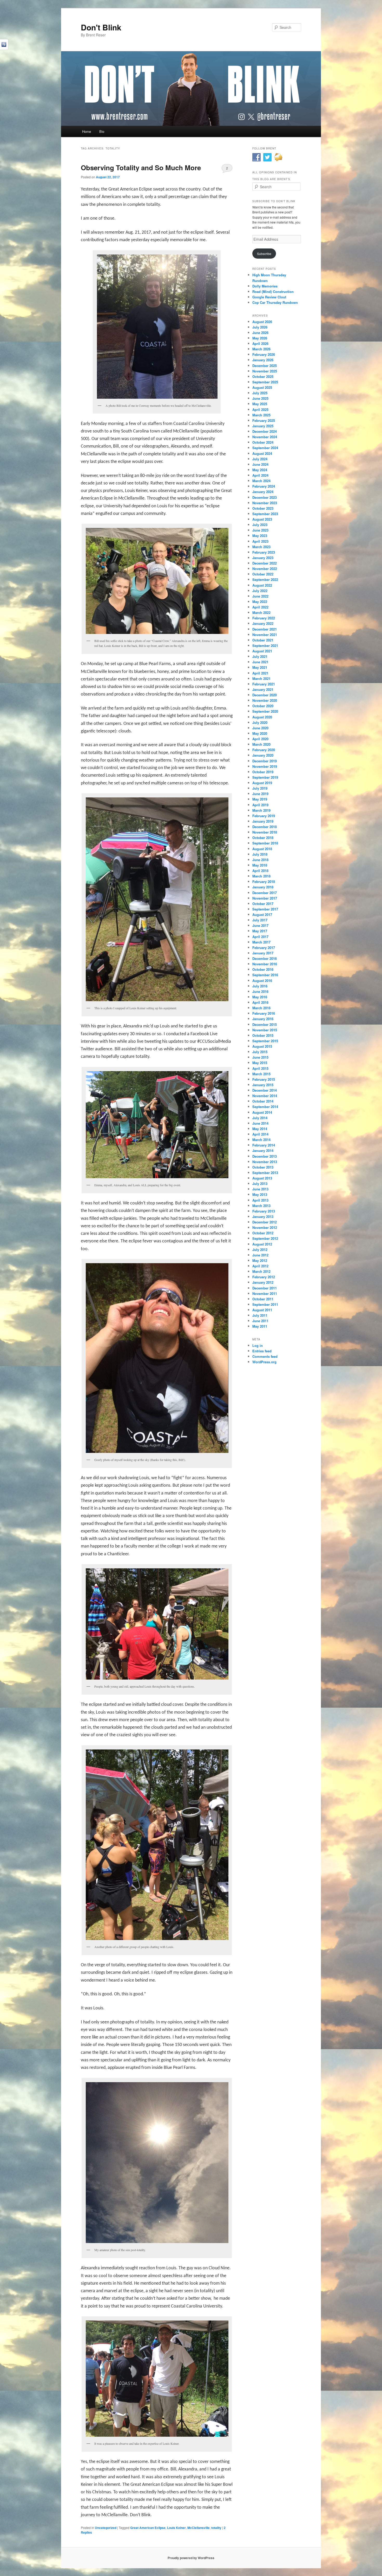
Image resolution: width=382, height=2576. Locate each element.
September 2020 (265, 711)
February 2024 (264, 486)
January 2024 (263, 492)
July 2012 (260, 1250)
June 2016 (260, 991)
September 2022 (265, 579)
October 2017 (263, 904)
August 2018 (262, 849)
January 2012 (263, 1282)
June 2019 (260, 794)
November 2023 (265, 503)
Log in (258, 1345)
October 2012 (263, 1233)
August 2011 (262, 1310)
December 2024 (265, 431)
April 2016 (260, 1002)
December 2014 (265, 1090)
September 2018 (265, 843)
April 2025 (260, 409)
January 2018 (263, 887)
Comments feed (265, 1356)
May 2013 (260, 1194)
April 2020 (260, 739)
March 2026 (261, 349)
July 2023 (260, 525)
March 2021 (261, 679)
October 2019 (263, 772)
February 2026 (264, 354)
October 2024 (263, 442)
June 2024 (260, 464)
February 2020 (264, 750)
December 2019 (265, 761)
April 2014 (260, 1134)
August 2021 (262, 651)
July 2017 (260, 920)
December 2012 (265, 1222)
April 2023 (260, 541)
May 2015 (260, 1063)
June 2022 (260, 596)
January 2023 (263, 558)
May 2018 (260, 865)
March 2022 (261, 612)
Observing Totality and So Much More (141, 168)
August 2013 (262, 1178)
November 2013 (265, 1162)
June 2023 (260, 530)
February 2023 (264, 552)
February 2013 (264, 1211)
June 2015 (260, 1057)
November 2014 (265, 1096)
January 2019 (263, 821)
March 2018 (261, 876)
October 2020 (263, 706)
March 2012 (261, 1271)
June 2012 (260, 1255)
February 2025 (264, 420)
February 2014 (264, 1145)
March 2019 (261, 810)
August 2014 (262, 1112)
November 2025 (265, 371)
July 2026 (260, 327)
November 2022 (265, 569)
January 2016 (263, 1019)
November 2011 (265, 1293)
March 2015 (261, 1074)
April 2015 (260, 1068)
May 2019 (260, 799)
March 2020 (261, 744)
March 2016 (261, 1008)
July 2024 (260, 459)
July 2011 (260, 1315)
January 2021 (263, 689)
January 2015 (263, 1085)
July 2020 (260, 722)
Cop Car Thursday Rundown (275, 302)
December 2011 (265, 1288)
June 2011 (260, 1321)
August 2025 (262, 387)
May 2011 (260, 1326)
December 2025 (265, 366)
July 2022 (260, 591)
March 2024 (261, 481)
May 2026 (260, 338)
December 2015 (265, 1024)
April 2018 (260, 871)
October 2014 (263, 1101)
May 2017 (260, 931)
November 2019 (265, 766)
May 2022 (260, 602)
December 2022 (265, 563)
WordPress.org (264, 1362)
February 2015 (264, 1079)
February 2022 (264, 618)
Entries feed (262, 1351)
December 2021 (265, 629)
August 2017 (262, 915)
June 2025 (260, 398)
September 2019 (265, 777)
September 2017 (265, 909)
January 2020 (263, 755)
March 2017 (261, 942)
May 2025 (260, 404)
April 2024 (260, 475)
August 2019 (262, 783)
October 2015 (263, 1035)
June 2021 (260, 662)
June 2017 (260, 925)
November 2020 (265, 700)
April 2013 (260, 1200)
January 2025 (263, 426)
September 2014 (265, 1107)
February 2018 (264, 881)
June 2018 (260, 860)
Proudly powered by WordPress (191, 2558)
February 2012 (264, 1277)
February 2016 (264, 1013)
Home (87, 131)
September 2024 (265, 448)
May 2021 (260, 667)
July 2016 (260, 986)
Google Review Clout (269, 297)
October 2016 (263, 969)
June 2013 (260, 1189)
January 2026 (263, 360)
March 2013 (261, 1206)
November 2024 (265, 437)
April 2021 (260, 673)
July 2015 (260, 1052)
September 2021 (265, 645)
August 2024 (262, 453)
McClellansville (199, 2528)
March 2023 (261, 547)
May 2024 (260, 470)
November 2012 (265, 1227)
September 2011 (265, 1304)
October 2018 (263, 838)
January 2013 (263, 1217)
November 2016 (265, 964)
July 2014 (260, 1118)
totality (216, 2528)
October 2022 (263, 574)
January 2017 (263, 953)
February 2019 (264, 816)
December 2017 (265, 893)
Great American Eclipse (148, 2528)
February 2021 (264, 684)
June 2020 (260, 728)
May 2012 (260, 1260)
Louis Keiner (176, 2528)
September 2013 (265, 1173)
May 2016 (260, 997)
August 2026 (262, 322)
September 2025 (265, 382)
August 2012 (262, 1244)
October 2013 (263, 1167)
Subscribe (264, 254)
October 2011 (263, 1299)
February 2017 (264, 948)
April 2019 (260, 805)
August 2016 (262, 981)
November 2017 (265, 898)
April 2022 (260, 607)
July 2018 (260, 854)
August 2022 (262, 585)
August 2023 (262, 519)
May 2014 (260, 1129)
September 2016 (265, 975)
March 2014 (261, 1140)
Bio (102, 131)
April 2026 (260, 343)
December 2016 (265, 958)
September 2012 (265, 1238)
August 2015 (262, 1046)
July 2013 (260, 1184)
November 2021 (265, 635)
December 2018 (265, 827)
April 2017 (260, 937)
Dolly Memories (265, 286)
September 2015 (265, 1041)
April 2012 (260, 1266)
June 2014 (260, 1123)
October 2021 (263, 640)
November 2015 (265, 1030)
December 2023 (265, 497)
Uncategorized (106, 2528)
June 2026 (260, 333)
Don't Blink (101, 27)
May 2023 (260, 536)
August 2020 (262, 717)
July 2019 (260, 788)
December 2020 (265, 695)
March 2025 (261, 415)
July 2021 (260, 656)
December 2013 (265, 1156)
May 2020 (260, 733)
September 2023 (265, 514)
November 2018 (265, 832)
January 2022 (263, 623)
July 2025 (260, 393)
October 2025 (263, 376)
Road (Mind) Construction (273, 291)
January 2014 (263, 1151)
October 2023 (263, 508)
